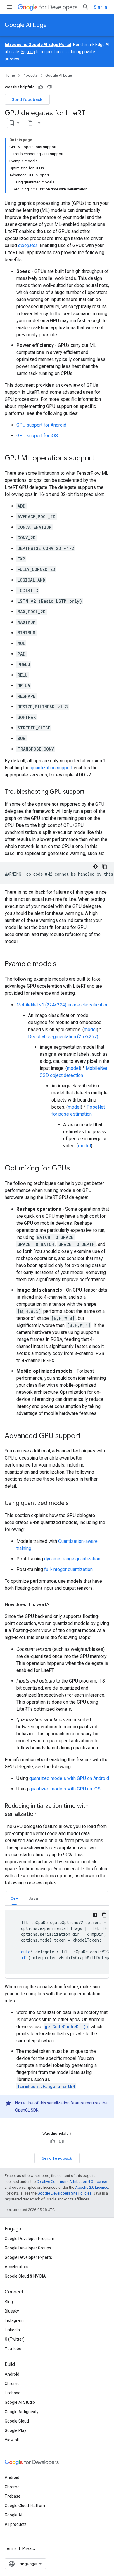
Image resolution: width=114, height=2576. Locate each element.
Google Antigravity (22, 2412)
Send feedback (27, 99)
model (90, 1029)
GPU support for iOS (37, 436)
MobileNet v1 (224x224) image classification (62, 1005)
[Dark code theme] (95, 866)
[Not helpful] (49, 87)
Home (10, 75)
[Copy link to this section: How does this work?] (55, 1605)
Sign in (100, 7)
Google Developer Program (30, 2239)
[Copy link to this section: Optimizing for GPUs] (76, 1169)
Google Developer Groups (28, 2248)
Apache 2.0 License (92, 2187)
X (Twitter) (15, 2339)
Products (30, 75)
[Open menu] (9, 7)
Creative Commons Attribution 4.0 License (72, 2181)
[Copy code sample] (105, 866)
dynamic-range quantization (72, 1559)
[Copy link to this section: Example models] (62, 964)
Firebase (13, 2393)
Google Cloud (17, 2421)
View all (12, 2440)
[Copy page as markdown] (30, 123)
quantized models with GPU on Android (69, 1778)
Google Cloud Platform (26, 2506)
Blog (9, 2302)
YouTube (13, 2349)
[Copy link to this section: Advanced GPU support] (87, 1436)
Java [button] (33, 1898)
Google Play (15, 2430)
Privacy (29, 2548)
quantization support (52, 768)
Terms (11, 2548)
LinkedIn (12, 2330)
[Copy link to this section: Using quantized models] (75, 1504)
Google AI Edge (26, 25)
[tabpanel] (57, 1942)
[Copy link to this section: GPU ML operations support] (100, 459)
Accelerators (17, 2267)
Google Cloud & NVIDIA (25, 2276)
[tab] (14, 1898)
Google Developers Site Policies (64, 2193)
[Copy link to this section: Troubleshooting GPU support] (90, 792)
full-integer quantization (68, 1569)
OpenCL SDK (27, 2110)
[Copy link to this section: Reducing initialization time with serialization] (42, 1815)
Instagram (14, 2320)
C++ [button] (14, 1898)
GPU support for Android (41, 425)
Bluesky (12, 2311)
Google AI (13, 2515)
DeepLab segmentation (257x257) (63, 1037)
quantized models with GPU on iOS (65, 1789)
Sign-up (28, 52)
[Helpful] (41, 87)
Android (12, 2374)
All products (16, 2524)
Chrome (12, 2384)
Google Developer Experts (28, 2257)
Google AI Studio (20, 2402)
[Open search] (86, 7)
